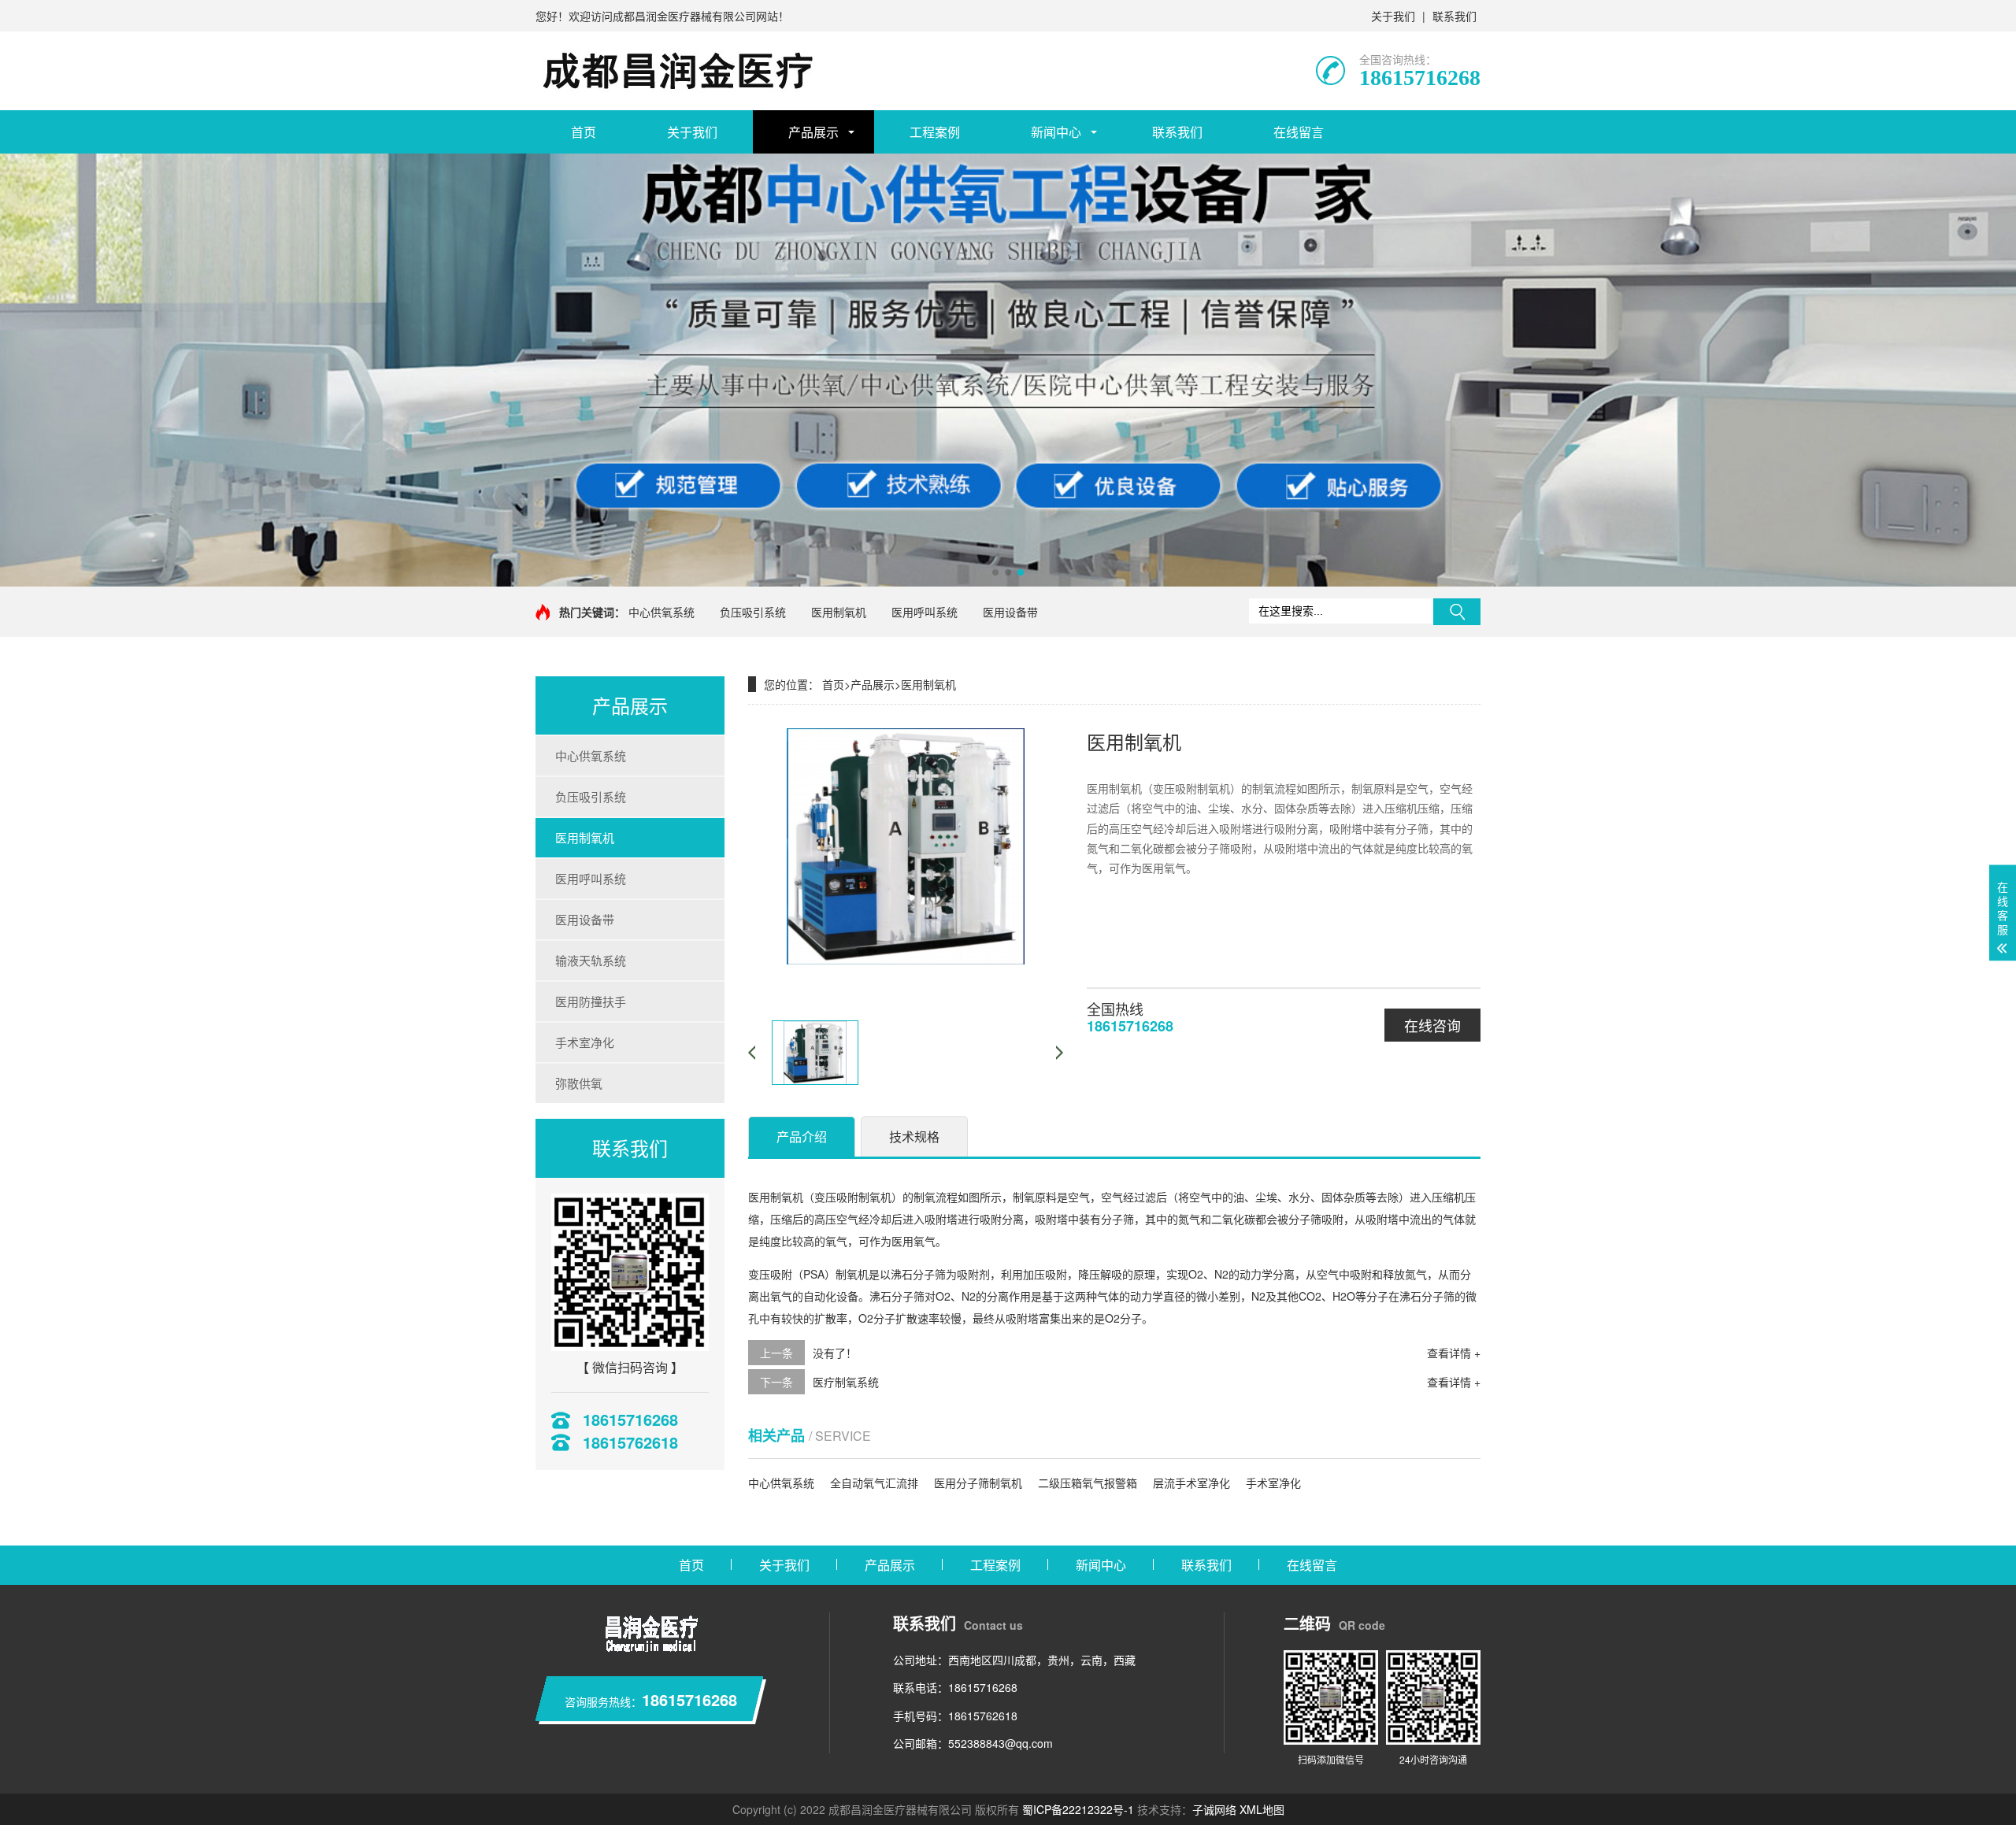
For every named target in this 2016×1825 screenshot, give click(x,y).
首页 (584, 132)
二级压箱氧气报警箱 (1088, 1483)
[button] (995, 572)
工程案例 (935, 132)
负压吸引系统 (753, 612)
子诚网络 (1214, 1809)
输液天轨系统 (591, 960)
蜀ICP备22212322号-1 (1078, 1809)
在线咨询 (1432, 1025)
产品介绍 (802, 1136)
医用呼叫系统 (925, 612)
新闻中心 (1056, 132)
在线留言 (1299, 132)
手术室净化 (585, 1042)
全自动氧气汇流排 (874, 1483)
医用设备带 (1010, 612)
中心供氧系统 (661, 612)
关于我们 (1393, 16)
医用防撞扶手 (591, 1001)
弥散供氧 (579, 1083)
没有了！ (835, 1353)
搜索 (1457, 612)
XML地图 (1262, 1809)
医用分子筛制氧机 (978, 1483)
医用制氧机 (839, 612)
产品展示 (813, 132)
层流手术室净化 (1191, 1483)
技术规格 (914, 1136)
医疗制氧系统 (846, 1382)
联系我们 (1455, 16)
